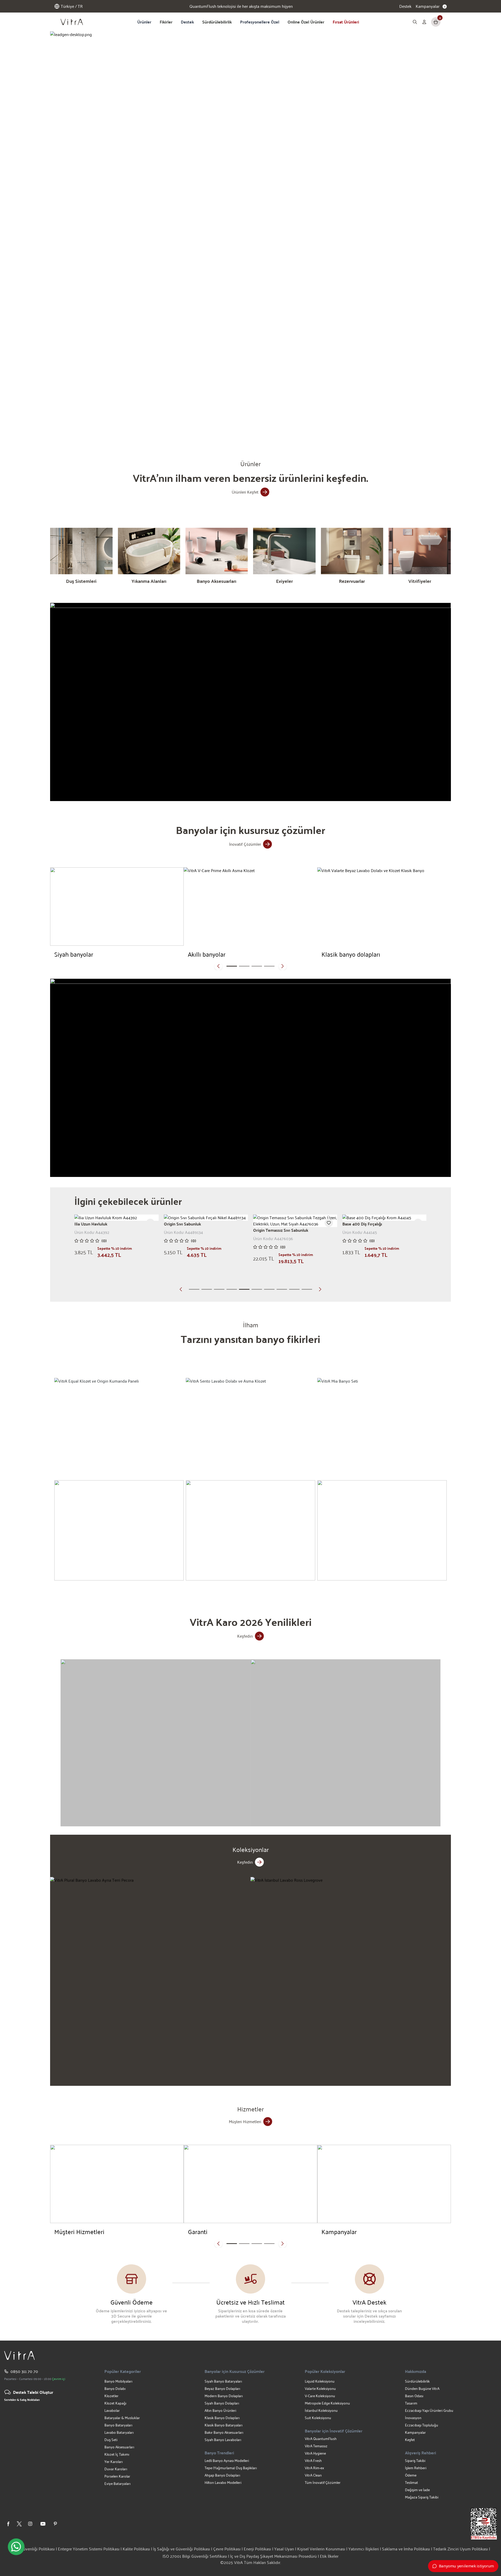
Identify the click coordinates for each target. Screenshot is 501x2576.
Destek (405, 6)
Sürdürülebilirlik (217, 22)
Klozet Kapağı (115, 2403)
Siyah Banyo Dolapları (222, 2403)
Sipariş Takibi (415, 2460)
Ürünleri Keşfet (245, 492)
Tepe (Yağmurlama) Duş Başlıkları (231, 2468)
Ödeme (411, 2475)
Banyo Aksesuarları (119, 2447)
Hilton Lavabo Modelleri (223, 2482)
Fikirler (166, 22)
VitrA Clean (313, 2475)
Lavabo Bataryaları (119, 2432)
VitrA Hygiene (315, 2453)
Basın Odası (414, 2396)
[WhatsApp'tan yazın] (16, 2547)
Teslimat (411, 2482)
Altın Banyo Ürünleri (220, 2410)
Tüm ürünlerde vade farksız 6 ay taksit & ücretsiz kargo (241, 6)
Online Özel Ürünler (306, 22)
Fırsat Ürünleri (346, 22)
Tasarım (411, 2403)
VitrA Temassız (316, 2446)
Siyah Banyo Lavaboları (223, 2440)
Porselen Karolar (117, 2476)
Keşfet (410, 2440)
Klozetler (111, 2396)
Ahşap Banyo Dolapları (222, 2475)
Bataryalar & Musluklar (122, 2418)
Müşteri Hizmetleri (245, 2121)
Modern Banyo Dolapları (224, 2396)
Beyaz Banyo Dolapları (222, 2388)
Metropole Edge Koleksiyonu (327, 2403)
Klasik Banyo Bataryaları (223, 2425)
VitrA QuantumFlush (321, 2439)
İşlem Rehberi (416, 2468)
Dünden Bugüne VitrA (422, 2388)
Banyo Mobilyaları (118, 2381)
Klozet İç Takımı (117, 2454)
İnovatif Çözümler (245, 844)
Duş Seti (111, 2440)
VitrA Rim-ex (314, 2468)
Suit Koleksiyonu (318, 2418)
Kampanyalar (415, 2432)
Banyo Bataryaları (118, 2425)
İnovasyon (413, 2418)
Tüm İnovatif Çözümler (323, 2482)
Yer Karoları (114, 2462)
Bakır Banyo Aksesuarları (224, 2432)
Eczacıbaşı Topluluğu (422, 2425)
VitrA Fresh (313, 2460)
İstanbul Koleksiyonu (321, 2410)
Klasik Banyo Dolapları (222, 2418)
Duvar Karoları (116, 2469)
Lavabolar (112, 2410)
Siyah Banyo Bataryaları (223, 2381)
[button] (182, 427)
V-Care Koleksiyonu (320, 2396)
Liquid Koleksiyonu (320, 2381)
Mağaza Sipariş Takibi (422, 2497)
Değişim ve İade (417, 2490)
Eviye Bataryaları (117, 2483)
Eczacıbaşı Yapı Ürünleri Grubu (429, 2410)
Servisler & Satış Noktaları (22, 2400)
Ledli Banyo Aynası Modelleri (227, 2460)
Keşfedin (245, 1636)
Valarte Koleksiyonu (320, 2388)
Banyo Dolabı (115, 2388)
